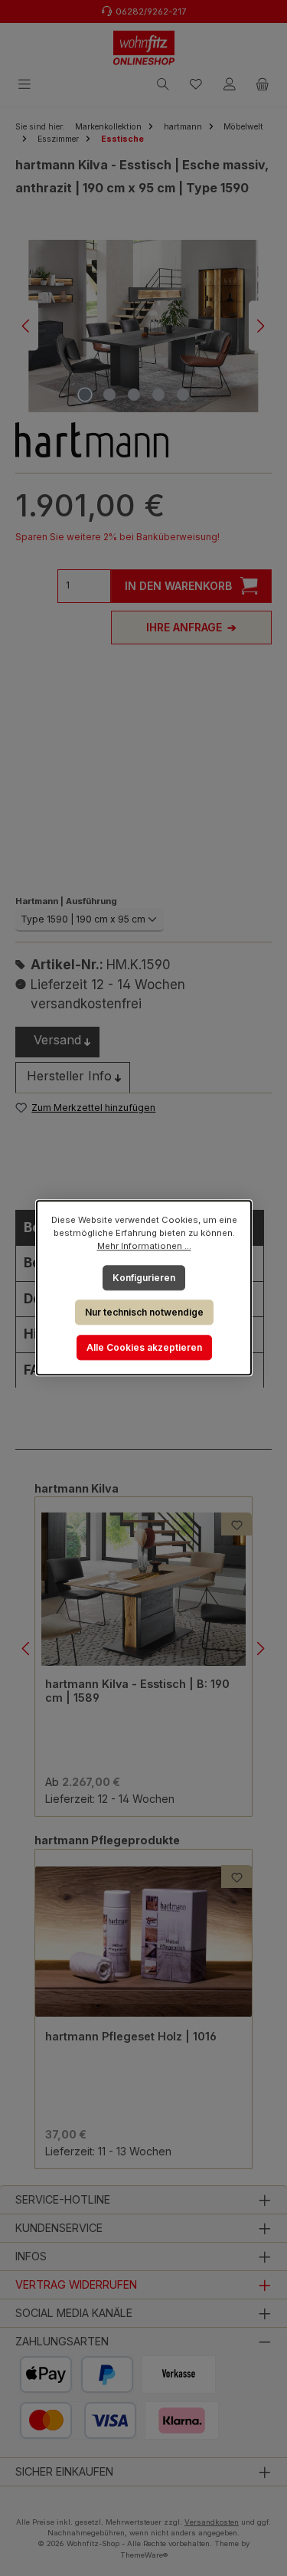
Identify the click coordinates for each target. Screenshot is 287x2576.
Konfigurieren (144, 1278)
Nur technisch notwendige (143, 1312)
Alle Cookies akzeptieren (143, 1347)
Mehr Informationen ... (143, 1246)
